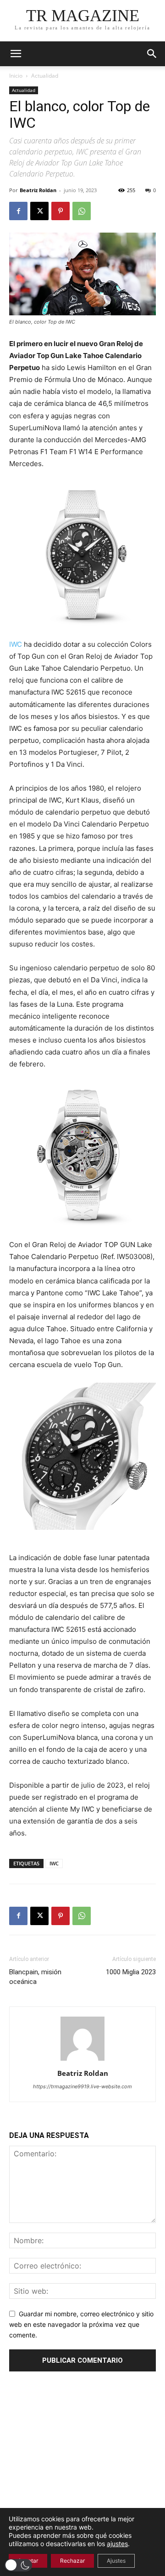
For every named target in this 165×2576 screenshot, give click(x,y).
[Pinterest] (60, 211)
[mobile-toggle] (16, 54)
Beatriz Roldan (38, 190)
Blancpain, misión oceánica (35, 1977)
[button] (152, 54)
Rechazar (72, 2561)
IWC (16, 644)
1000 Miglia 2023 (131, 1972)
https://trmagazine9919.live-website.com (82, 2086)
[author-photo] (82, 2060)
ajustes (117, 2544)
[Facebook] (18, 211)
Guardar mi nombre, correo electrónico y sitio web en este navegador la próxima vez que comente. (81, 2324)
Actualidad (45, 76)
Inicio (16, 76)
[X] (39, 211)
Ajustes (116, 2561)
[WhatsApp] (82, 211)
